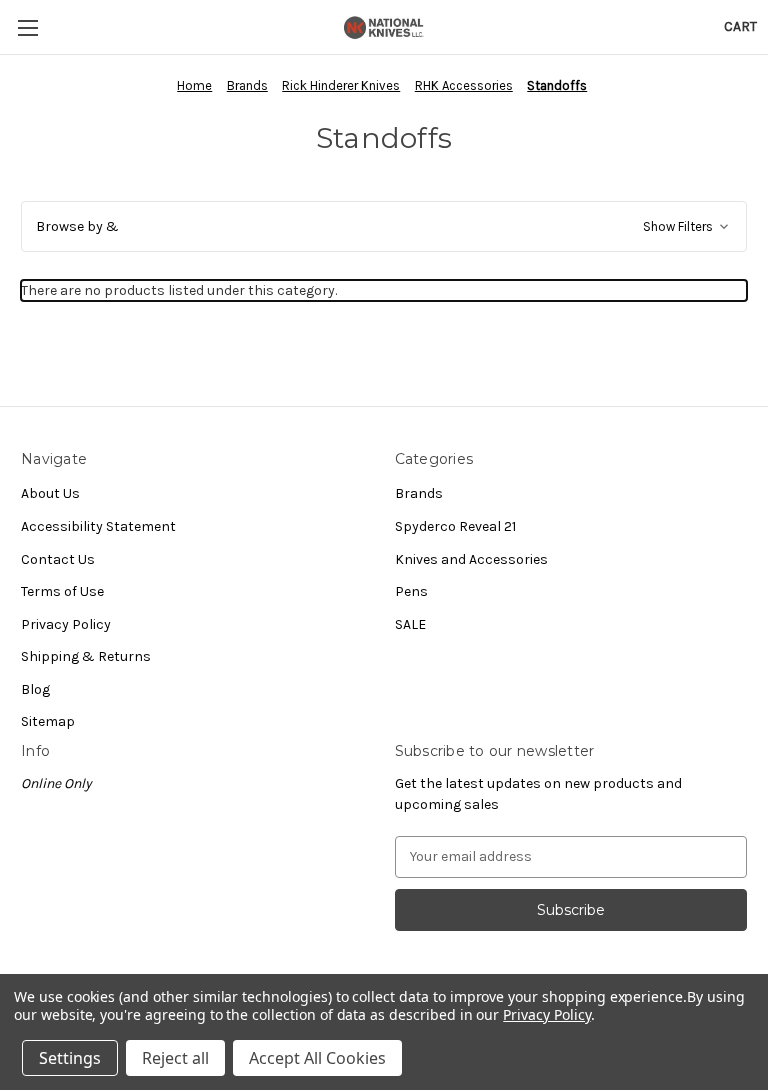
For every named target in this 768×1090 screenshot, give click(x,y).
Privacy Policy (66, 624)
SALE (410, 624)
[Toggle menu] (27, 27)
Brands (419, 493)
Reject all (175, 1058)
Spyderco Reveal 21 (455, 526)
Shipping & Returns (86, 656)
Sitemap (48, 721)
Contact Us (58, 559)
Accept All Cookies (317, 1058)
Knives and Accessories (471, 559)
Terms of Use (62, 591)
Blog (35, 689)
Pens (411, 591)
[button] (384, 226)
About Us (50, 493)
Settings (70, 1058)
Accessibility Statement (98, 526)
